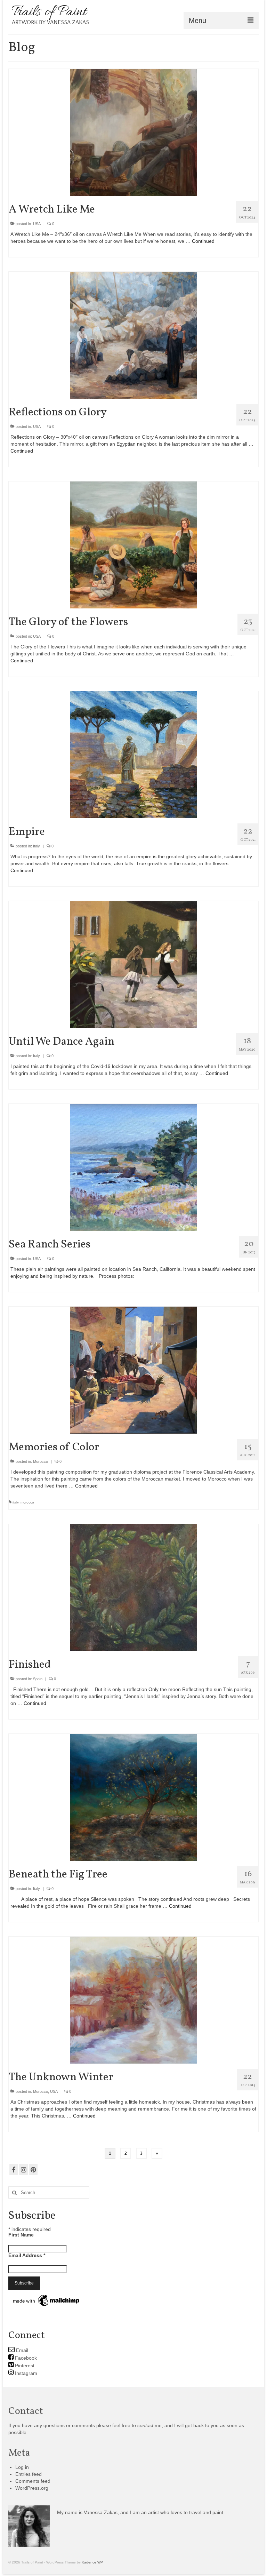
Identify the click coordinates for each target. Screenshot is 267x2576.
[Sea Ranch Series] (134, 1167)
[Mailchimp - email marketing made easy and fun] (47, 2300)
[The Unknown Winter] (134, 2000)
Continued (203, 241)
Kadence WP (92, 2562)
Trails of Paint (49, 12)
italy (15, 1502)
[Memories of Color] (134, 1370)
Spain (38, 1679)
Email (21, 2350)
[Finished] (134, 1587)
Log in (22, 2467)
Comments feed (33, 2481)
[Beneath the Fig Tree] (134, 1797)
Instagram (25, 2373)
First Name (21, 2235)
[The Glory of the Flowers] (134, 544)
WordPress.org (32, 2488)
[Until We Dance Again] (134, 964)
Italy (37, 846)
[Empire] (134, 754)
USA (37, 224)
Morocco (41, 1461)
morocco (27, 1502)
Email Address (27, 2255)
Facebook (25, 2358)
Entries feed (29, 2474)
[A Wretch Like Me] (134, 132)
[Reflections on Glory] (134, 335)
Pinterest (24, 2366)
